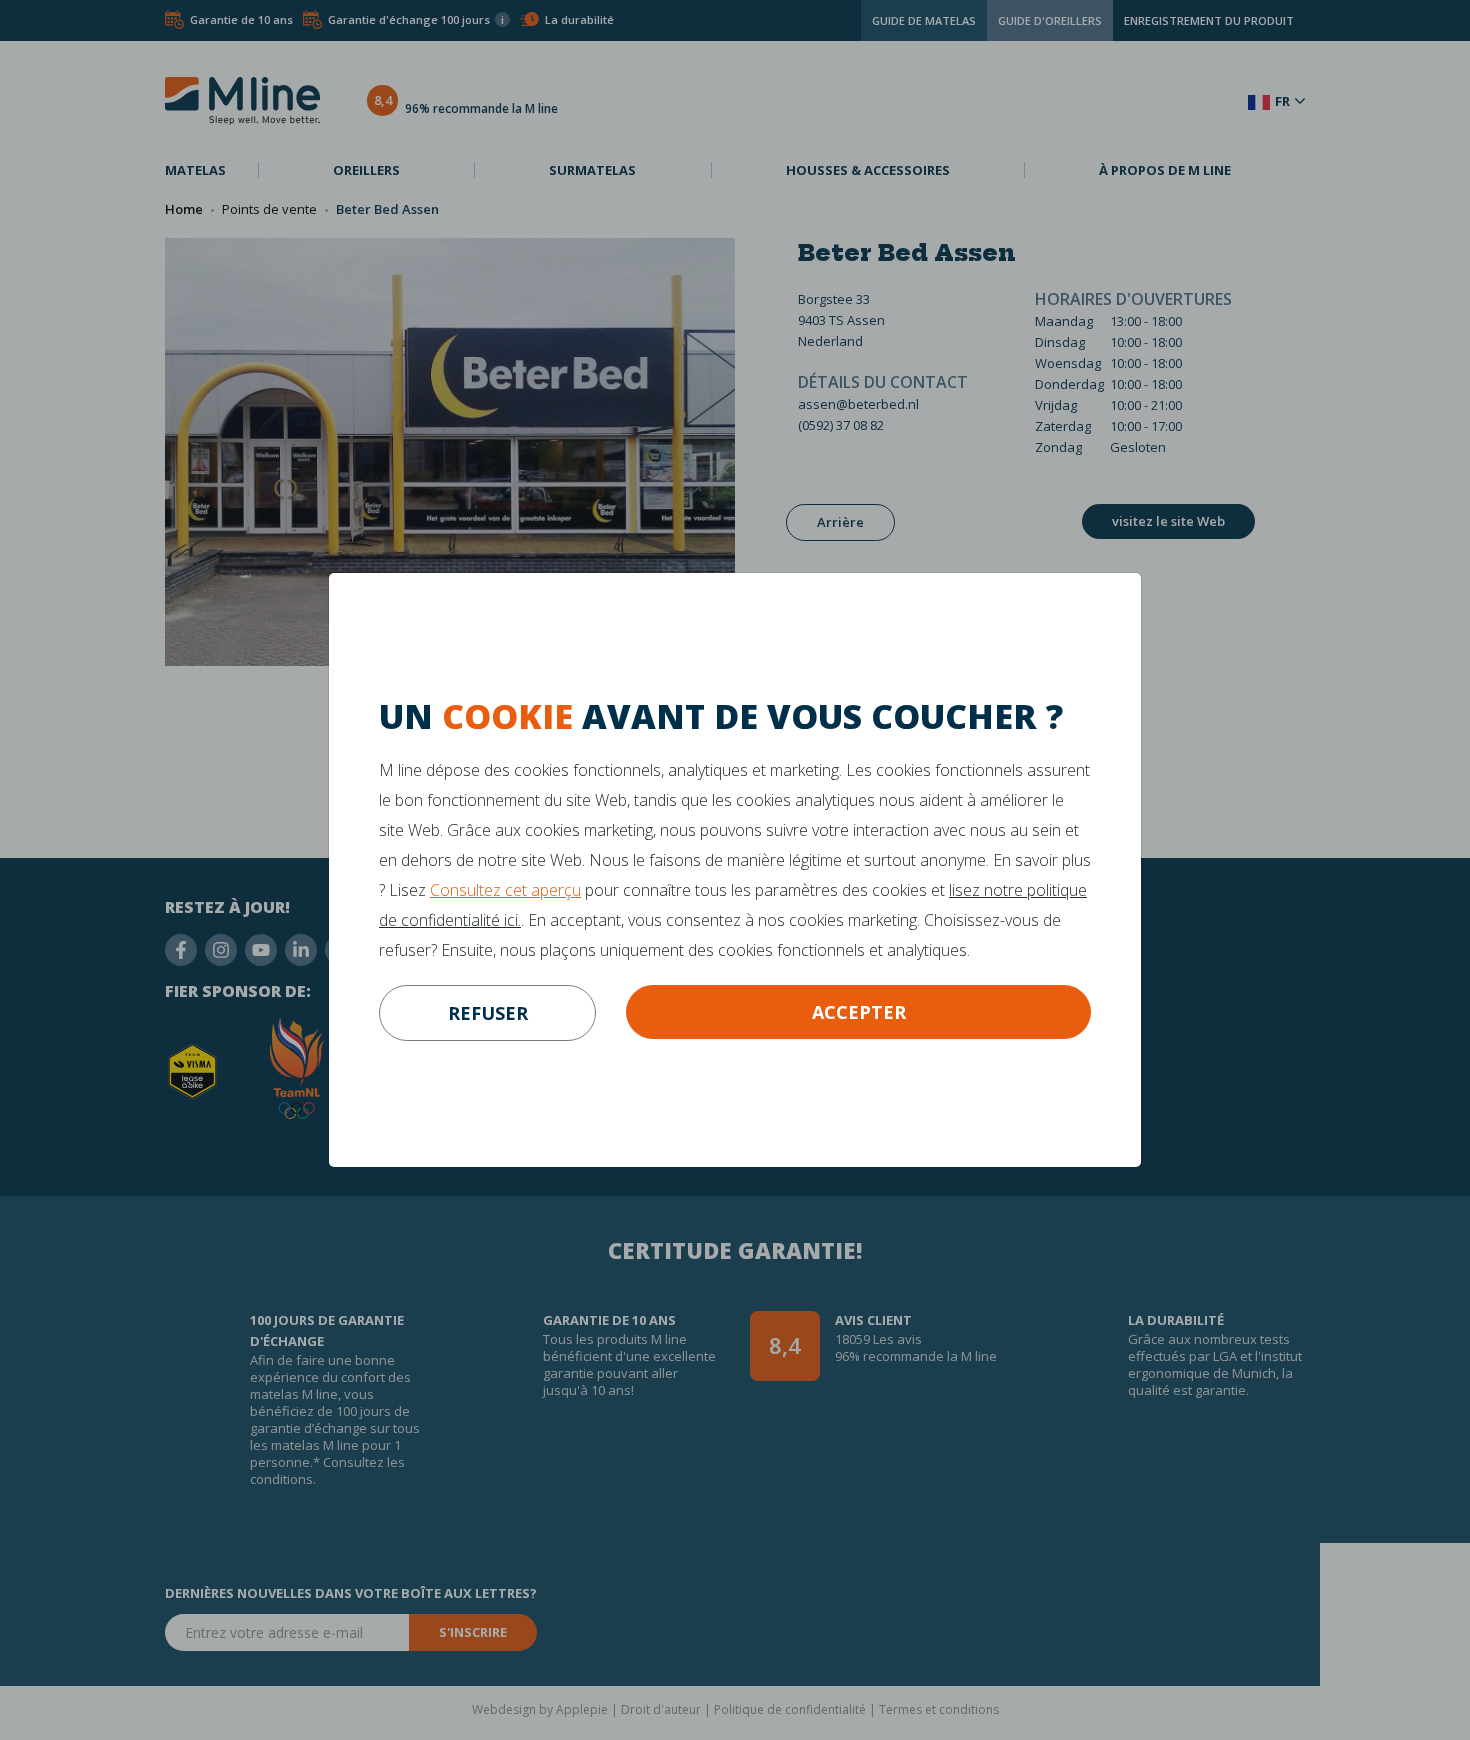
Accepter (859, 1012)
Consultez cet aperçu (505, 890)
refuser (488, 1013)
